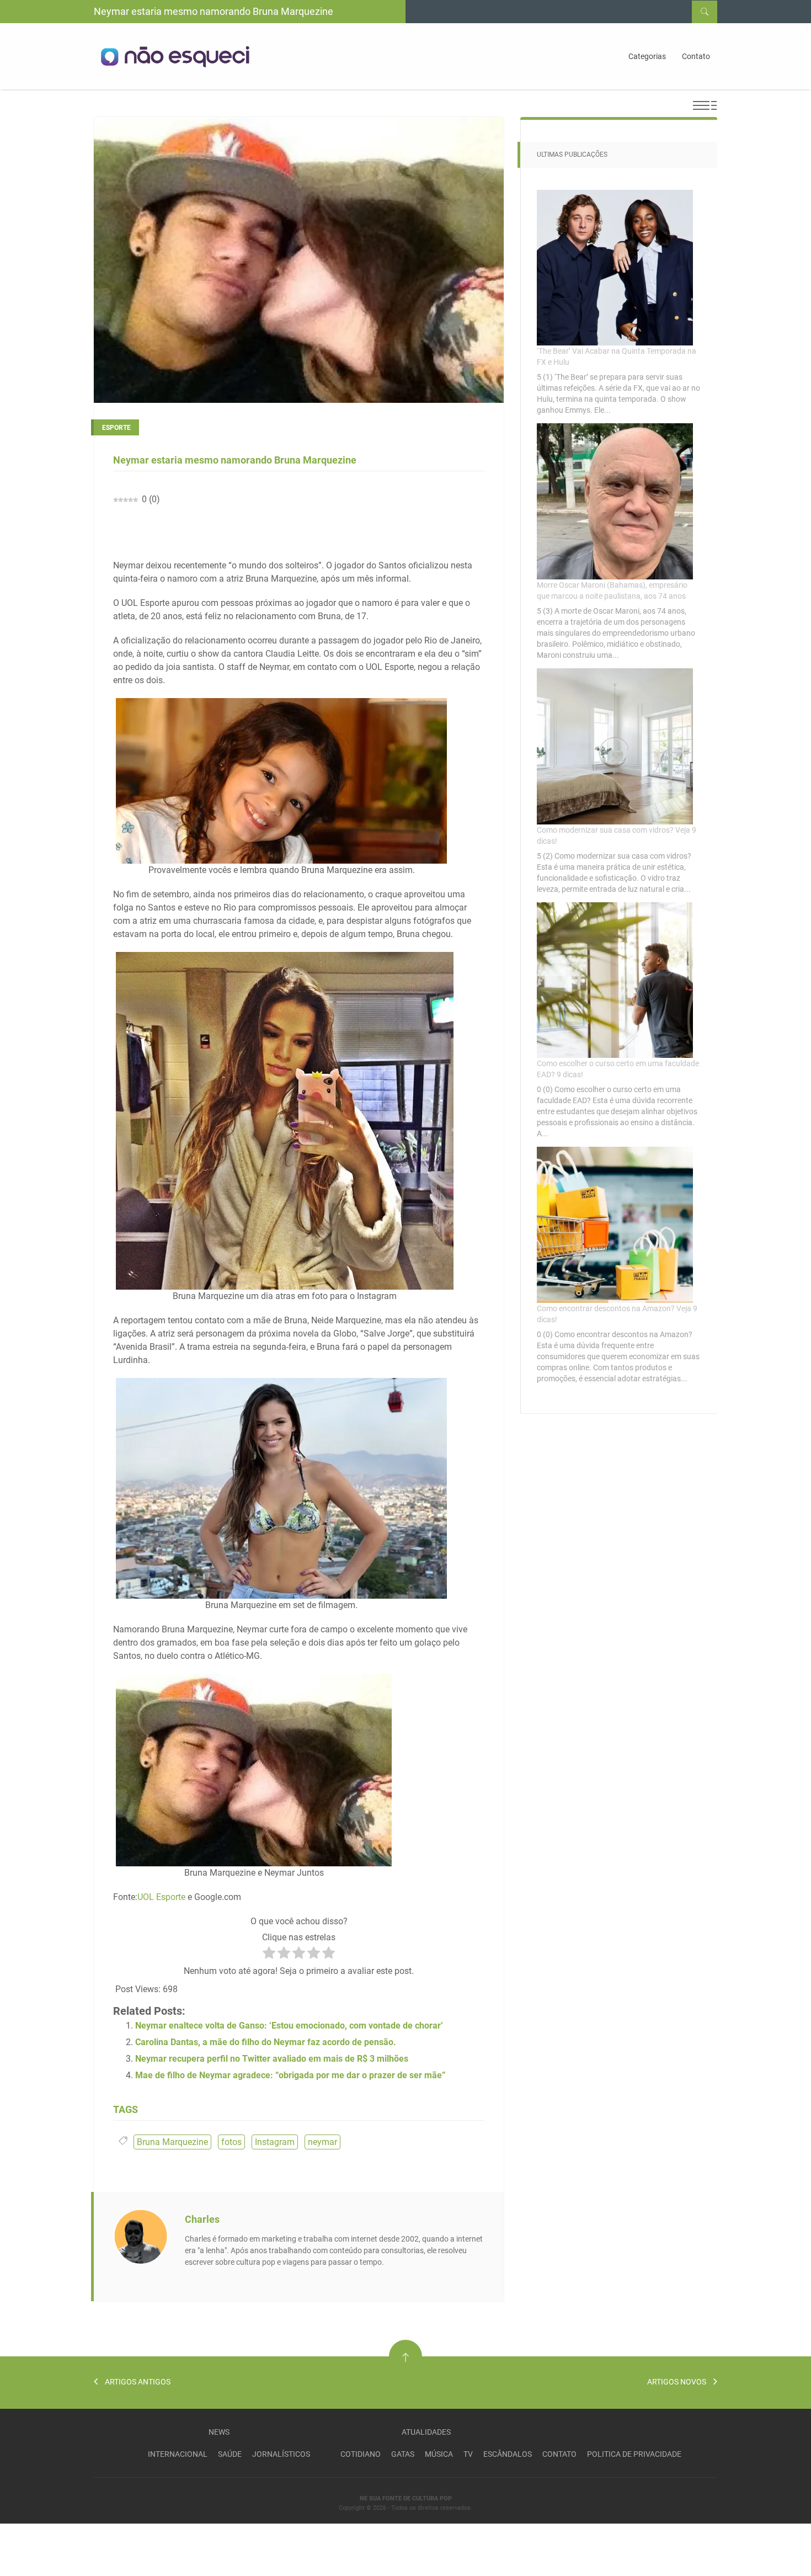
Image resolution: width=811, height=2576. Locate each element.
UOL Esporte (161, 1897)
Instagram (275, 2142)
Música (439, 2454)
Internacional (178, 2454)
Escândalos (508, 2454)
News (219, 2432)
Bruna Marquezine (172, 2142)
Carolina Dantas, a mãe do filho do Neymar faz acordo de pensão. (266, 2042)
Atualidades (426, 2432)
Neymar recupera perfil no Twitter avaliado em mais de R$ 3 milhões (272, 2059)
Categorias (647, 56)
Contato (696, 56)
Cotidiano (361, 2454)
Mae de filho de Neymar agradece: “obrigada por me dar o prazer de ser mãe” (290, 2075)
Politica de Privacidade (634, 2454)
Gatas (403, 2454)
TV (468, 2454)
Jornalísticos (281, 2454)
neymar (322, 2142)
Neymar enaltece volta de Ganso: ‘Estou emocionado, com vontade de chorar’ (289, 2026)
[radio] (269, 1955)
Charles (202, 2219)
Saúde (230, 2454)
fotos (231, 2142)
